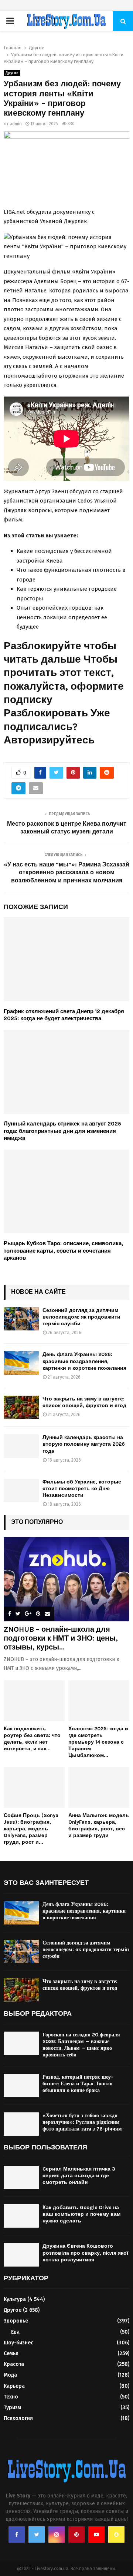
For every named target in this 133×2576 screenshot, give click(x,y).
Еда (15, 2332)
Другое (12, 73)
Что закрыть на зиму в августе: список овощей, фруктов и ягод (84, 1402)
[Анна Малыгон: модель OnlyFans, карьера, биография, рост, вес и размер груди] (99, 1787)
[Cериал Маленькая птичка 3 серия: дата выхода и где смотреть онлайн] (21, 2177)
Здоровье (16, 2321)
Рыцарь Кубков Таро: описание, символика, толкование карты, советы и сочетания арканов (63, 1251)
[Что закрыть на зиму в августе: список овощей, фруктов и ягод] (21, 1407)
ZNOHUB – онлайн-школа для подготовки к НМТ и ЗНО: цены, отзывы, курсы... (61, 1638)
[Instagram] (57, 2534)
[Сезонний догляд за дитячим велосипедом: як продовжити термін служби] (21, 1319)
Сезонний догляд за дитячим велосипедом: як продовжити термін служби (81, 1317)
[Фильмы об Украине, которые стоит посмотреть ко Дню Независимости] (21, 1490)
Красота (14, 2364)
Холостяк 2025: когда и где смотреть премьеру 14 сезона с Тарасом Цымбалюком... (98, 1742)
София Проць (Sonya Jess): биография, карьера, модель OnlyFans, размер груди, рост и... (31, 1829)
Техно (11, 2397)
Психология (18, 2418)
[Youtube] (96, 2534)
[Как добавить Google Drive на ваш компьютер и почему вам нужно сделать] (21, 2216)
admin (16, 124)
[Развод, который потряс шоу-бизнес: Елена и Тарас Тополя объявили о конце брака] (21, 2086)
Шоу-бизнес (18, 2343)
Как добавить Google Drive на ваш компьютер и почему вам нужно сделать (81, 2214)
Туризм (12, 2408)
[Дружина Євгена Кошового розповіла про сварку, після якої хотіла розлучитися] (21, 2255)
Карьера (14, 2386)
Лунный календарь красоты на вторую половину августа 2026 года (84, 1444)
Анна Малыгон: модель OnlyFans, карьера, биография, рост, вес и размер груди (99, 1825)
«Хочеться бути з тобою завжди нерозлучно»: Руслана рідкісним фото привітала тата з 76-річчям (82, 2122)
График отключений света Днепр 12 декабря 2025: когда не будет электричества (64, 1015)
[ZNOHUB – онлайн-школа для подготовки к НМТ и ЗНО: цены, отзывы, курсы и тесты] (66, 1579)
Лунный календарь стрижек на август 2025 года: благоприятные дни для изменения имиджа (62, 1131)
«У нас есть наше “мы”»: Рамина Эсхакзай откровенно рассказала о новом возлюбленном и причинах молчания (66, 872)
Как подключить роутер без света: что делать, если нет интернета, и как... (32, 1739)
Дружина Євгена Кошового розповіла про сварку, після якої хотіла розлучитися (85, 2253)
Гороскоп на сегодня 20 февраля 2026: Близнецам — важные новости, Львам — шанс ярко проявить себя (81, 2045)
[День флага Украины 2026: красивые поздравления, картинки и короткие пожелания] (21, 1363)
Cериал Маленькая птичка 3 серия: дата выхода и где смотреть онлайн (79, 2176)
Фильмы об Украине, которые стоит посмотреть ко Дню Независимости (82, 1488)
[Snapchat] (116, 2534)
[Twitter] (37, 2534)
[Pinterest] (76, 2534)
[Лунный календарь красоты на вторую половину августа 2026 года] (21, 1446)
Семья (11, 2353)
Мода (10, 2375)
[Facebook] (17, 2534)
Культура (15, 2299)
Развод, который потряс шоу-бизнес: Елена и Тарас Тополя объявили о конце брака (78, 2084)
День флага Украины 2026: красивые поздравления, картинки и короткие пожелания (84, 1361)
